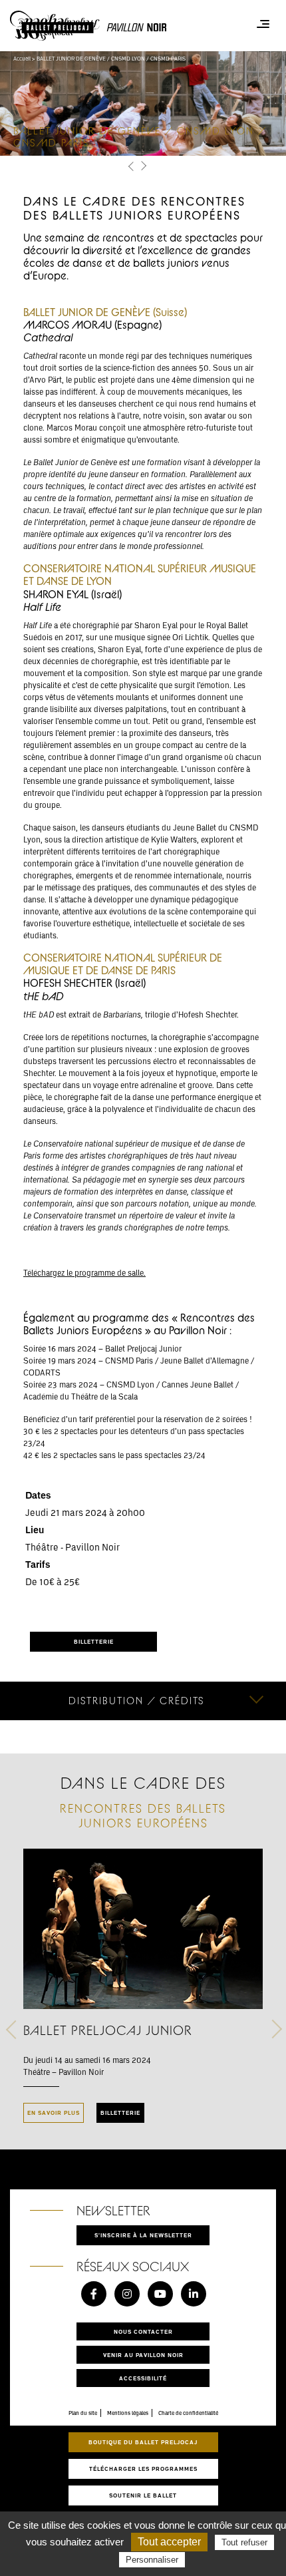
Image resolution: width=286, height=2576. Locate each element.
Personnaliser (152, 2560)
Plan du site (83, 2413)
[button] (131, 167)
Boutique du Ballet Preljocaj (143, 2442)
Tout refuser (244, 2542)
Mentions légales (128, 2413)
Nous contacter (143, 2331)
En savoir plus (54, 2113)
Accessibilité (143, 2378)
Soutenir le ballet (143, 2495)
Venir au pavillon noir (143, 2355)
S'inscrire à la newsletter (143, 2235)
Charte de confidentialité (188, 2413)
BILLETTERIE (94, 1641)
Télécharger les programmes (143, 2469)
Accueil (22, 59)
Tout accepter (169, 2542)
